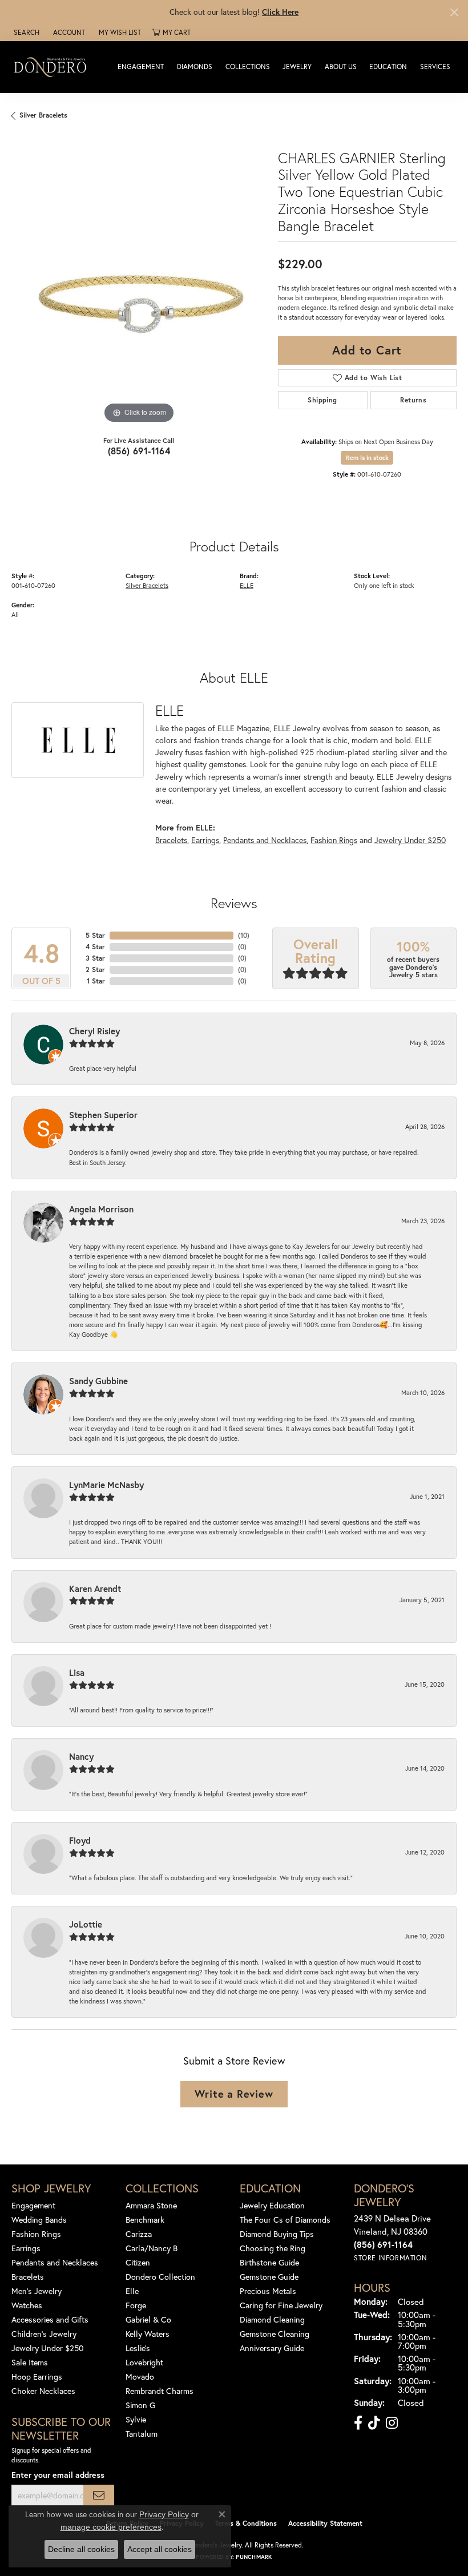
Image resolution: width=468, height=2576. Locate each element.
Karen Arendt (95, 1589)
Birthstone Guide (269, 2262)
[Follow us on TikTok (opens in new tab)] (374, 2423)
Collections (248, 66)
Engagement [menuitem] (33, 2205)
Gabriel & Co (148, 2319)
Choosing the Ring (273, 2248)
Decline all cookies (81, 2549)
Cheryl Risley (94, 1031)
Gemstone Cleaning (275, 2334)
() (244, 935)
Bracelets (171, 840)
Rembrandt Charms (160, 2391)
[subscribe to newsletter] (99, 2495)
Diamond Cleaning (272, 2319)
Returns (413, 400)
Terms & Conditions (246, 2523)
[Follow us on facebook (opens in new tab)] (358, 2423)
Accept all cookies (160, 2549)
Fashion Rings (334, 840)
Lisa (77, 1672)
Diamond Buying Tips (277, 2234)
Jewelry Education (272, 2205)
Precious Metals (268, 2291)
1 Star (96, 981)
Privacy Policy (164, 2514)
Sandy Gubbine (98, 1381)
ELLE (247, 585)
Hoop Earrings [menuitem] (37, 2377)
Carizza (139, 2234)
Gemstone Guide (269, 2277)
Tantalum (142, 2434)
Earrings (205, 840)
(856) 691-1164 (139, 451)
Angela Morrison (101, 1209)
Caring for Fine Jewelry (281, 2305)
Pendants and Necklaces (265, 840)
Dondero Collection (160, 2277)
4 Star (95, 947)
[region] (139, 299)
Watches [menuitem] (27, 2305)
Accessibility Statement (325, 2523)
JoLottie (86, 1924)
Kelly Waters (148, 2334)
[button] (25, 33)
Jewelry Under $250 (410, 840)
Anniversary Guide (272, 2348)
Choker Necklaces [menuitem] (43, 2391)
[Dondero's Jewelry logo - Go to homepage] (53, 66)
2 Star (95, 969)
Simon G (140, 2405)
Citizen (138, 2262)
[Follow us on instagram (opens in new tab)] (392, 2423)
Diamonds (195, 66)
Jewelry (297, 66)
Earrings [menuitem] (26, 2248)
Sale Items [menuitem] (30, 2362)
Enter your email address (58, 2475)
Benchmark (145, 2220)
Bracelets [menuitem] (28, 2277)
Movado (140, 2377)
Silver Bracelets (43, 115)
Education (388, 66)
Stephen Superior (103, 1115)
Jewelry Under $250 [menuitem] (48, 2348)
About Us (341, 66)
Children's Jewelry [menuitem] (44, 2334)
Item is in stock (367, 458)
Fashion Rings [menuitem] (36, 2234)
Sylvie (136, 2419)
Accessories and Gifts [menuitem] (50, 2319)
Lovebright (144, 2362)
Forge (136, 2305)
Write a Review (234, 2094)
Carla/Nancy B (152, 2248)
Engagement (141, 66)
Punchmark (254, 2557)
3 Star (95, 958)
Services (435, 66)
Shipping (322, 400)
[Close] (454, 12)
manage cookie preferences (111, 2527)
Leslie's (138, 2348)
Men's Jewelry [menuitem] (37, 2291)
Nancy (81, 1756)
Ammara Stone (151, 2205)
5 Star (95, 935)
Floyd (80, 1840)
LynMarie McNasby (106, 1485)
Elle (132, 2291)
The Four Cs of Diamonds (285, 2220)
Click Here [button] (280, 12)
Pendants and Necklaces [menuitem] (55, 2262)
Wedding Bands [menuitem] (39, 2220)
